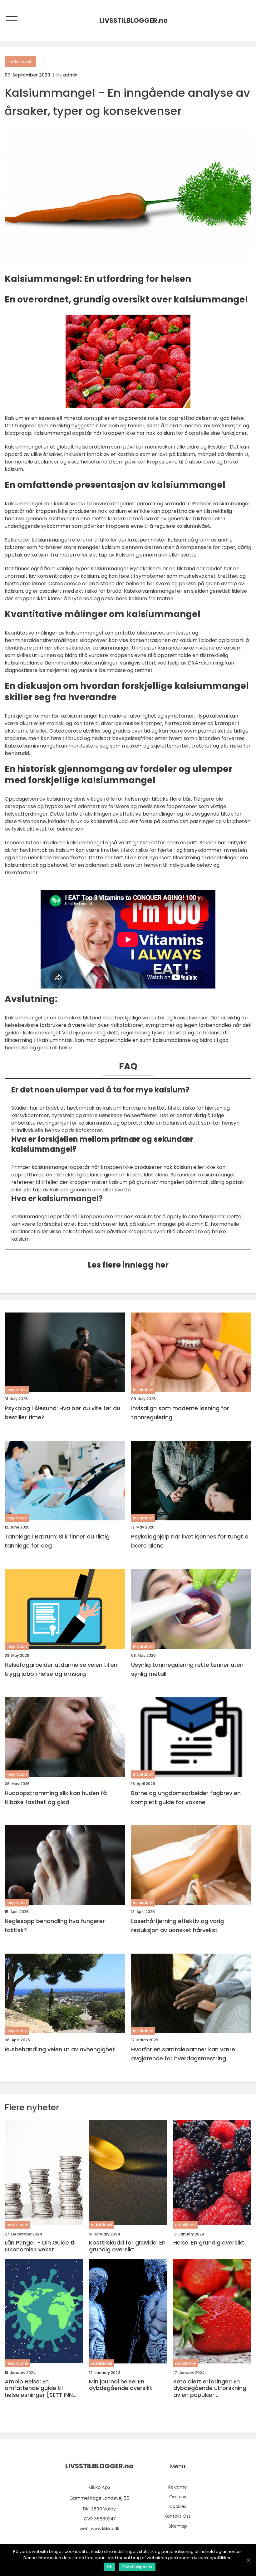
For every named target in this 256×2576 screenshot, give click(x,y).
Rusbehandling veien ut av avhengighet (60, 2049)
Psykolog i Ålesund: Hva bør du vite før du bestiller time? (62, 1413)
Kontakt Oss (178, 2516)
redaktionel (20, 62)
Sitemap (178, 2526)
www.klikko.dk (105, 2529)
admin (70, 75)
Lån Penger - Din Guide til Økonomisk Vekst (40, 2246)
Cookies (178, 2506)
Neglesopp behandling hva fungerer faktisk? (55, 1926)
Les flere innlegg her (128, 1265)
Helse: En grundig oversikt (209, 2243)
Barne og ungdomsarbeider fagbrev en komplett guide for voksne (186, 1798)
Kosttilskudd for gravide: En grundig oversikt (127, 2246)
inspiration (17, 1390)
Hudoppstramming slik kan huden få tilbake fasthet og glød (56, 1798)
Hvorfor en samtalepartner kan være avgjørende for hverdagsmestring (183, 2054)
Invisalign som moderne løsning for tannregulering (180, 1413)
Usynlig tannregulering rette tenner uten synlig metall (187, 1669)
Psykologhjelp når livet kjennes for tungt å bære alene (190, 1541)
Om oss (178, 2497)
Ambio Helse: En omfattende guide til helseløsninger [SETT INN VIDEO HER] (39, 2388)
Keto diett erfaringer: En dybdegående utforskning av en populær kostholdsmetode (210, 2388)
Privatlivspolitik (137, 2567)
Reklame (178, 2487)
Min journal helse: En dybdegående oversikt (121, 2385)
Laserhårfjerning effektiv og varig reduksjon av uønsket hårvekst (177, 1926)
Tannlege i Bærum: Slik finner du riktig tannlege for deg (57, 1541)
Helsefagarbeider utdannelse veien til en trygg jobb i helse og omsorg (61, 1669)
